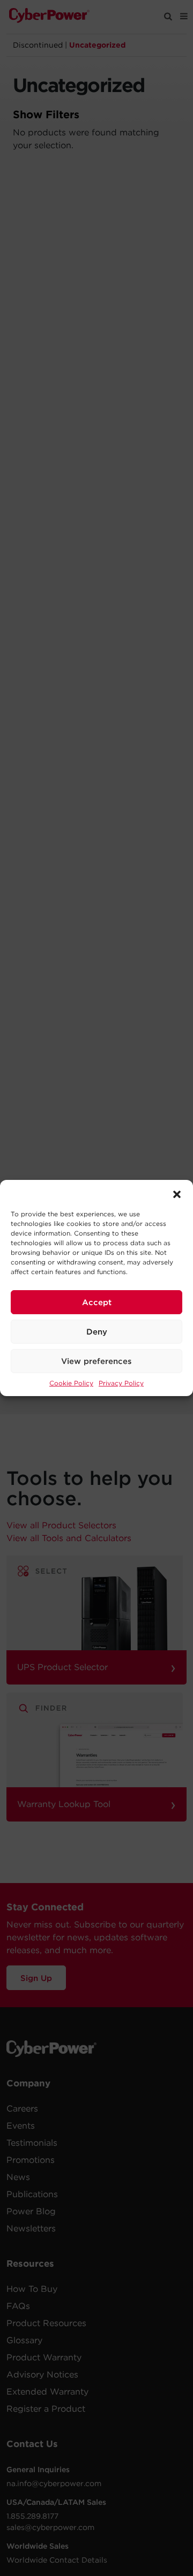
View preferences (96, 1361)
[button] (177, 1193)
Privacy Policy (121, 1383)
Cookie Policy (71, 1383)
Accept (97, 1302)
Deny (97, 1332)
